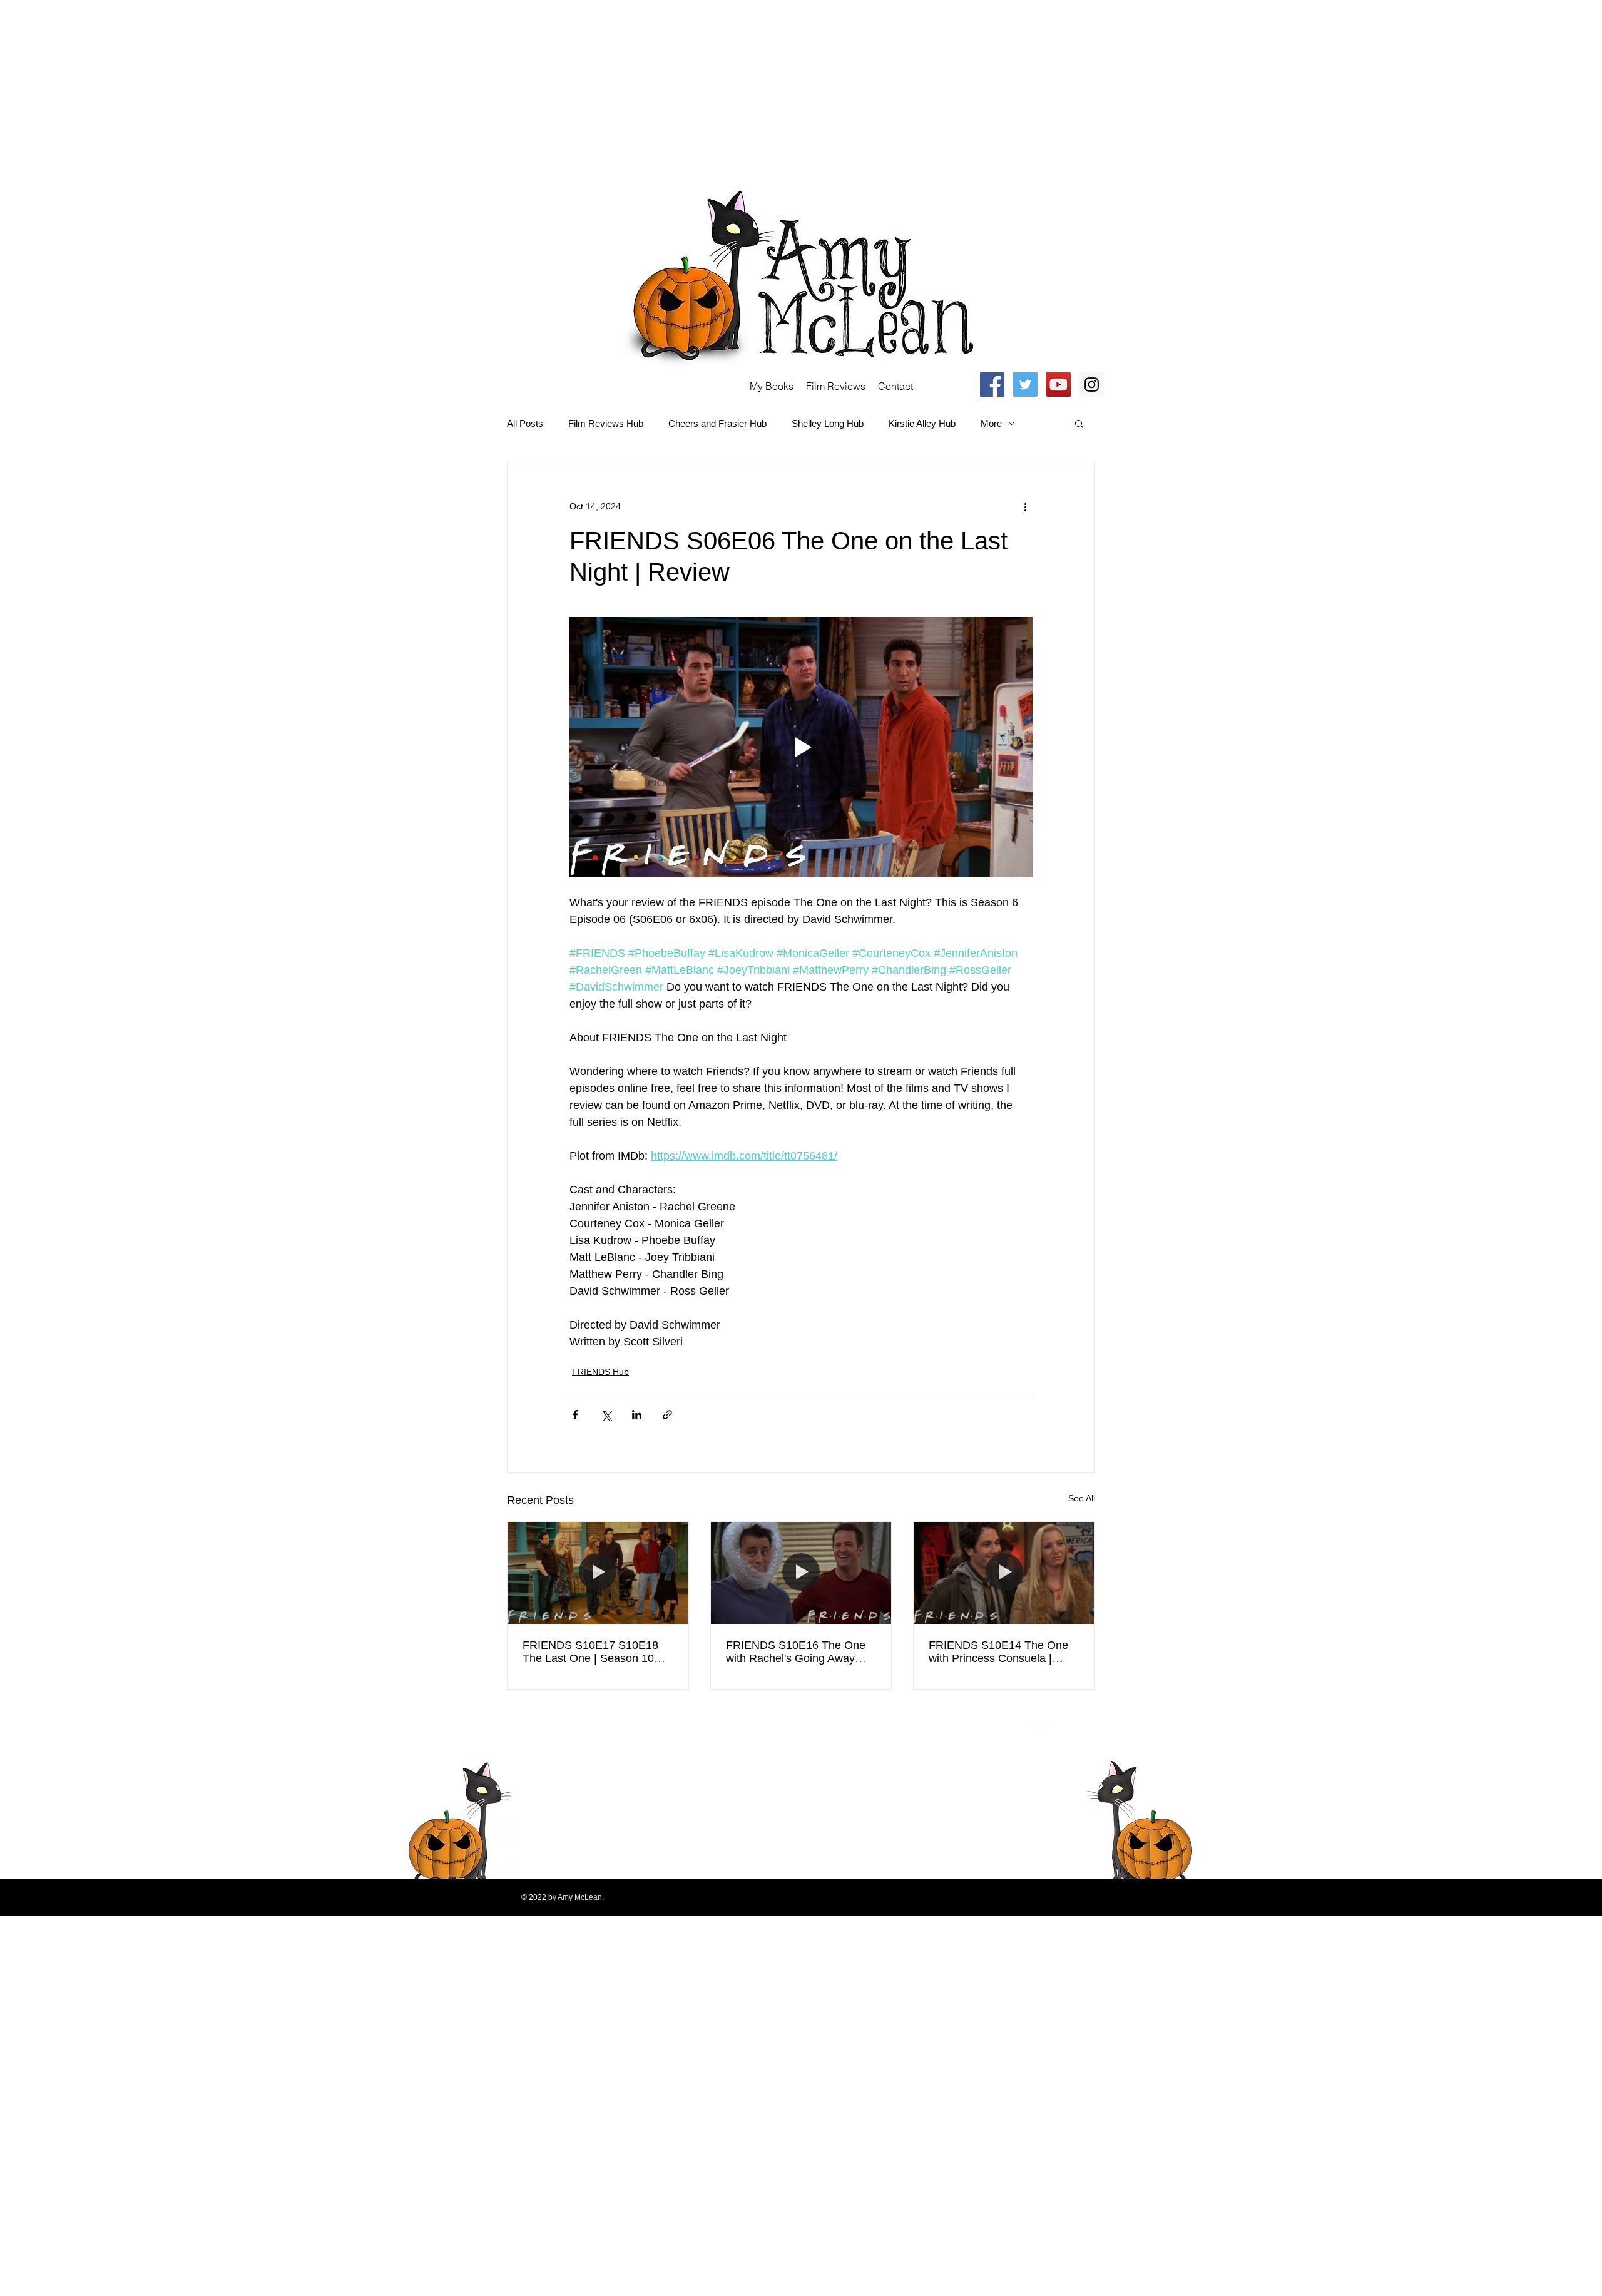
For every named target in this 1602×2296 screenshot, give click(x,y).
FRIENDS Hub (600, 1372)
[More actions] (1025, 506)
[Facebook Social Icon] (992, 385)
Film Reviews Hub (606, 423)
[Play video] (801, 747)
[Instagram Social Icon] (1092, 385)
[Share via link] (667, 1415)
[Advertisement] (375, 88)
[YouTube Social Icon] (1059, 385)
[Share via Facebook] (575, 1415)
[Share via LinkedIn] (637, 1415)
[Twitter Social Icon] (1025, 385)
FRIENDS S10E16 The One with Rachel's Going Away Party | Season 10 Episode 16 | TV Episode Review (800, 1652)
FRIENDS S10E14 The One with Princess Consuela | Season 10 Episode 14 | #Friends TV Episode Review (1001, 1652)
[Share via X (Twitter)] (606, 1415)
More (991, 423)
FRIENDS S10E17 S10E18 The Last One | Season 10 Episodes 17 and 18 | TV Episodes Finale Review (590, 1652)
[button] (1079, 423)
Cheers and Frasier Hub (717, 423)
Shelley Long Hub (828, 423)
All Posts (525, 423)
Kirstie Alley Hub (922, 423)
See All (1082, 1498)
